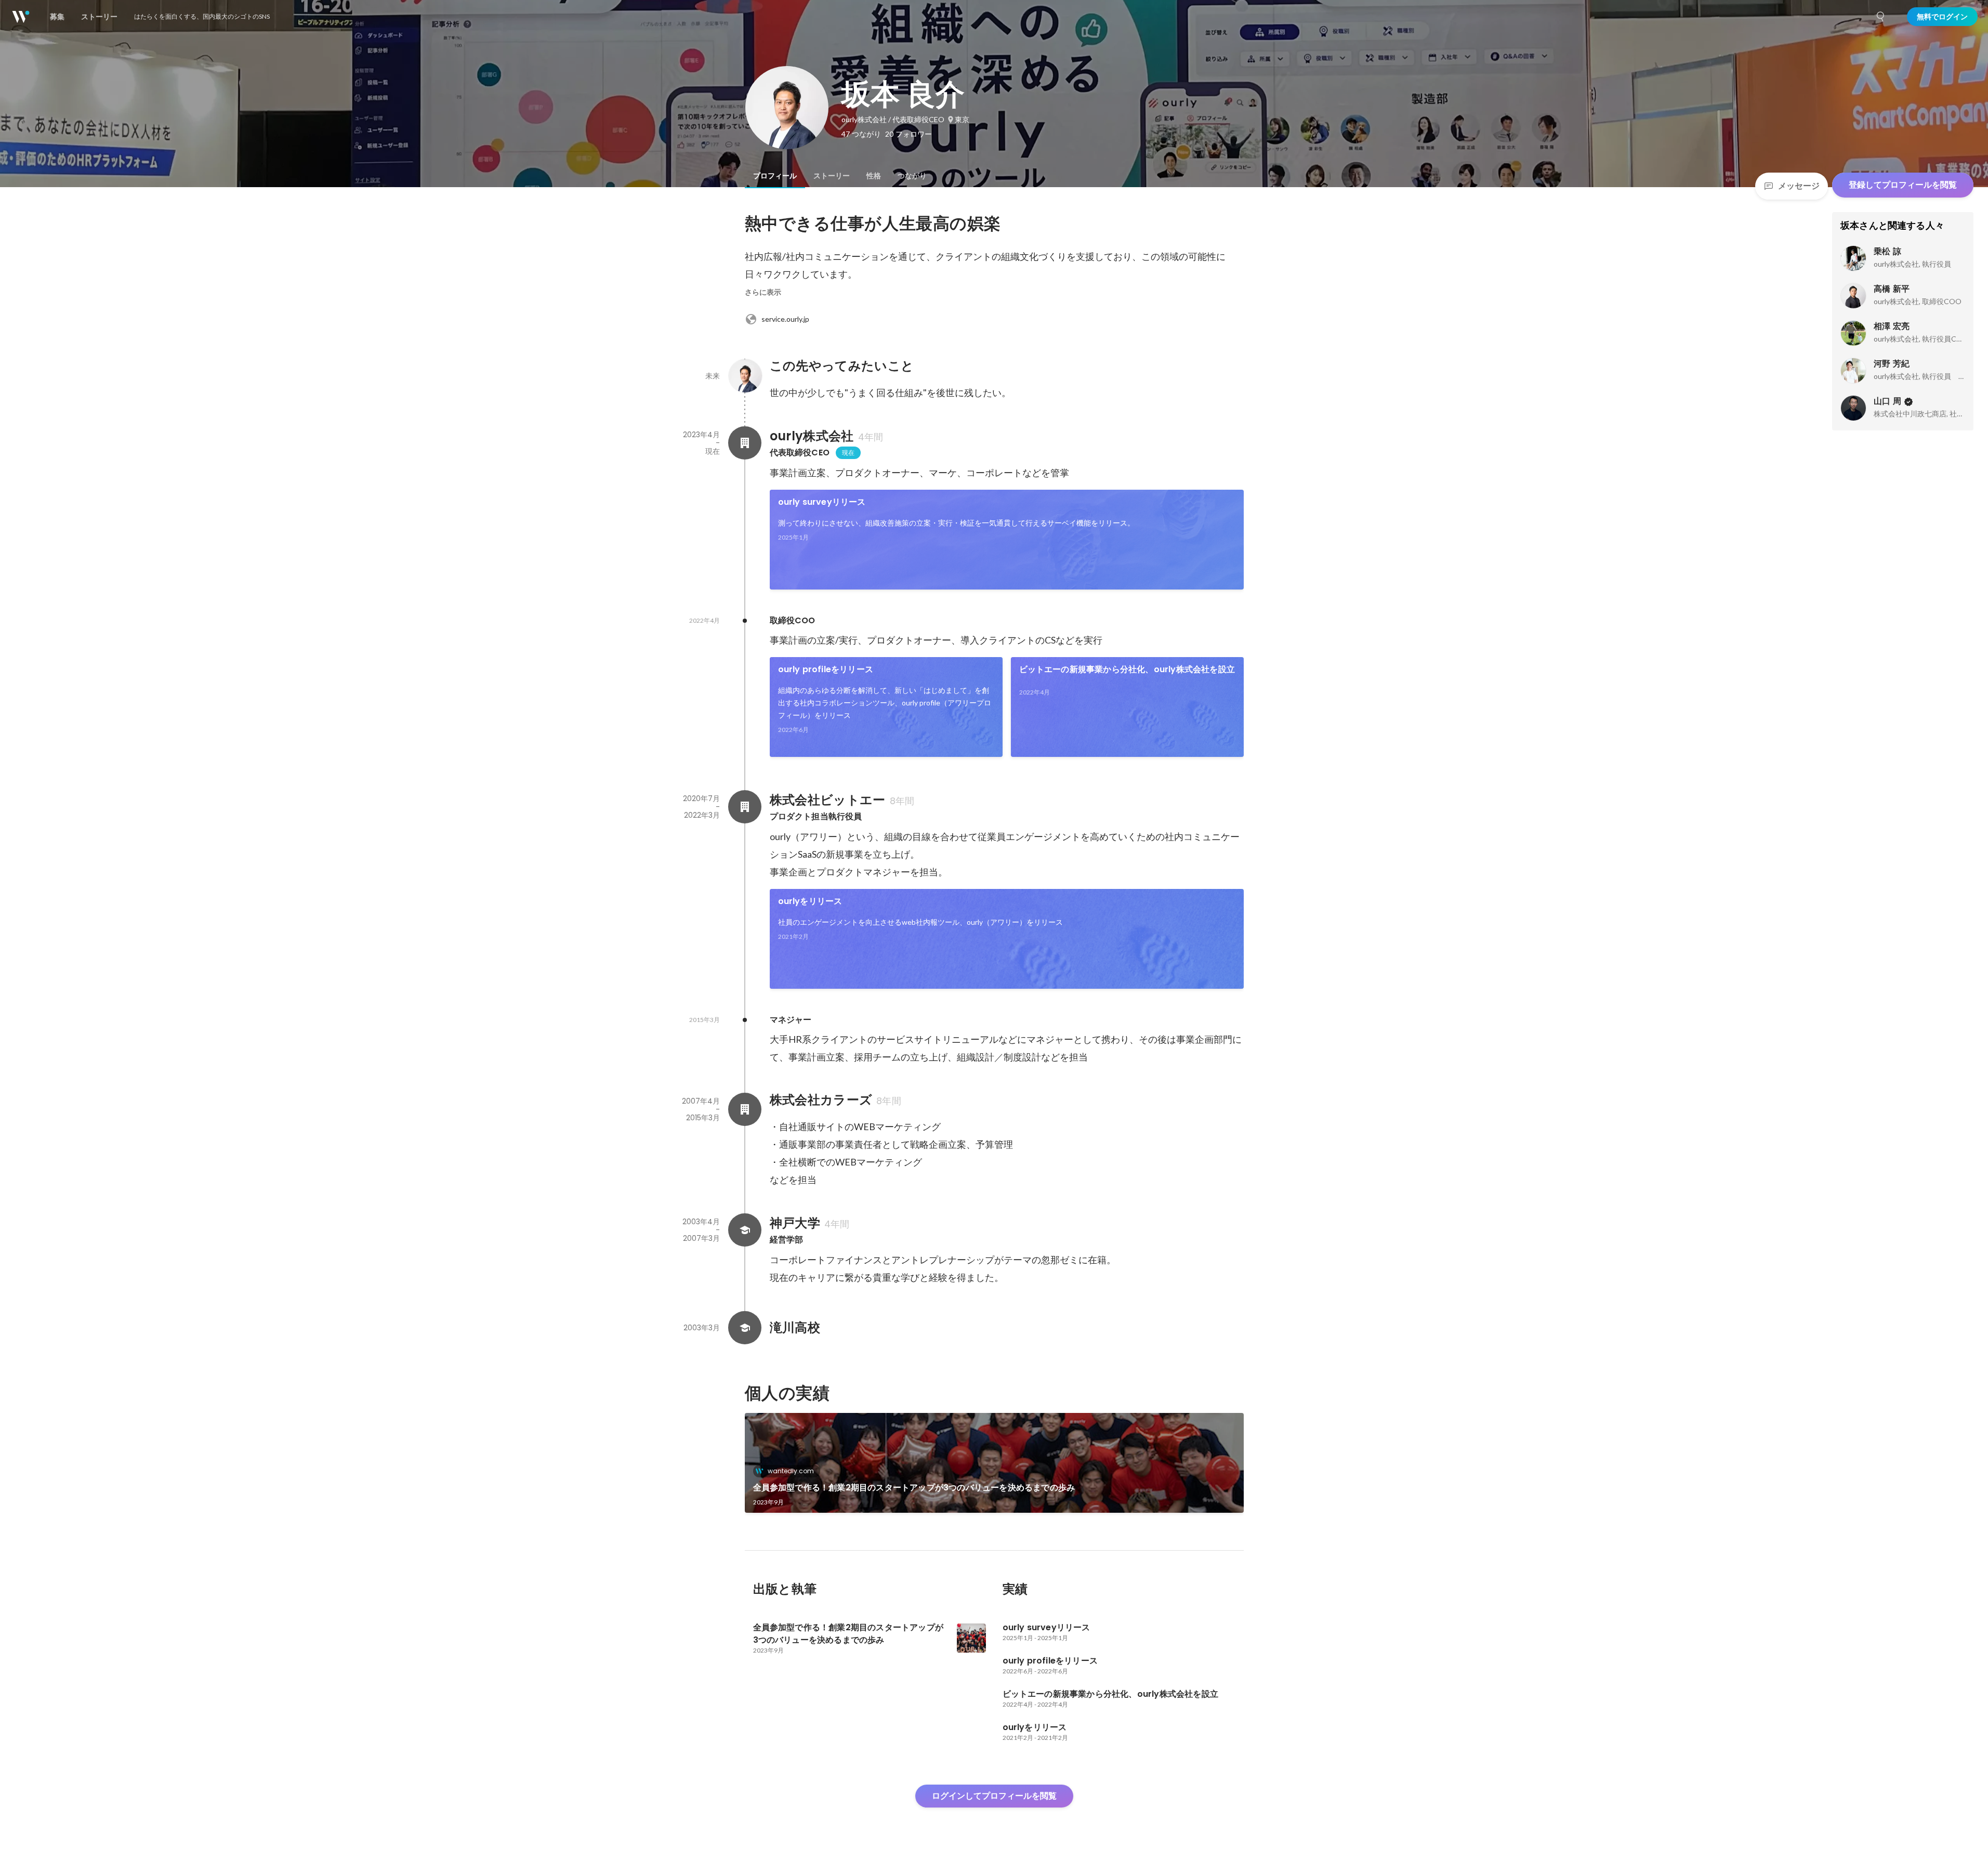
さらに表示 (763, 292)
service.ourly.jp (785, 319)
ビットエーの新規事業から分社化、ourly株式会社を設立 (1127, 669)
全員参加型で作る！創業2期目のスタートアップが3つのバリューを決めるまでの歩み (914, 1488)
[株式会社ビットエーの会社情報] (745, 807)
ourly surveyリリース (822, 502)
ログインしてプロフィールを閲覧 (994, 1796)
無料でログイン (1942, 17)
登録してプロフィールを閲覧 (1903, 185)
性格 (874, 176)
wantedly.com (791, 1471)
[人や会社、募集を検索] (1881, 17)
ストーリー (832, 176)
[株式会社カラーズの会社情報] (745, 1109)
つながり (912, 176)
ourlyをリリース (810, 901)
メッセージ (1799, 186)
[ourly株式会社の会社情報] (745, 443)
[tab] (775, 176)
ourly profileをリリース (826, 669)
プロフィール (775, 176)
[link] (1007, 540)
